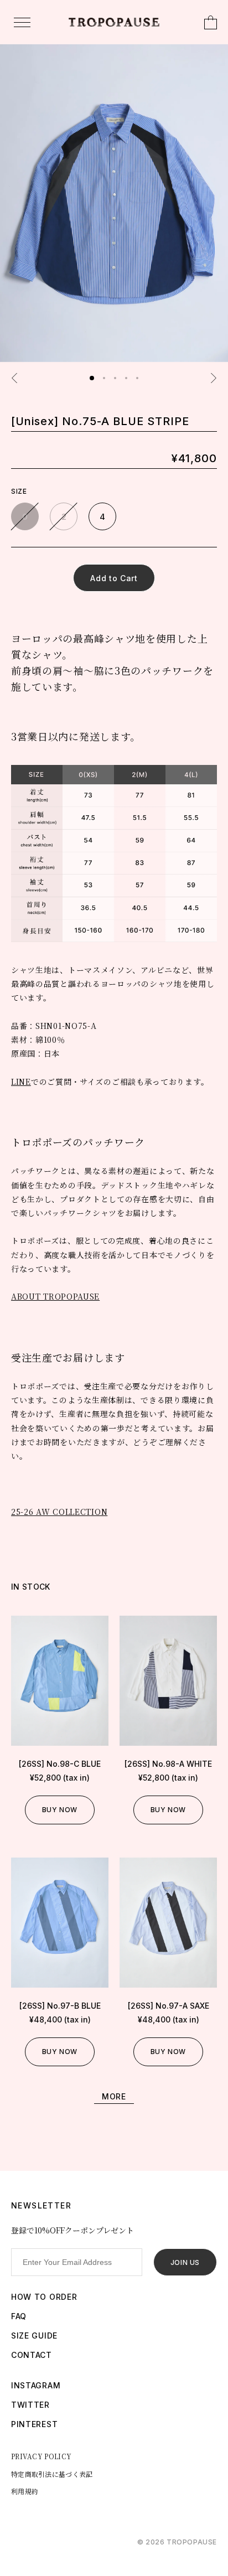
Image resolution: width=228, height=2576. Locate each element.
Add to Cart (114, 578)
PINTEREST (34, 2424)
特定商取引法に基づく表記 (52, 2474)
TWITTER (30, 2405)
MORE (114, 2096)
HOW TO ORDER (44, 2297)
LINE (21, 1082)
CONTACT (32, 2355)
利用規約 (25, 2491)
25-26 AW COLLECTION (59, 1512)
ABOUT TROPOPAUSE (55, 1296)
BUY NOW (60, 1810)
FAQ (19, 2316)
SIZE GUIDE (34, 2336)
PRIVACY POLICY (41, 2456)
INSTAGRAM (36, 2385)
